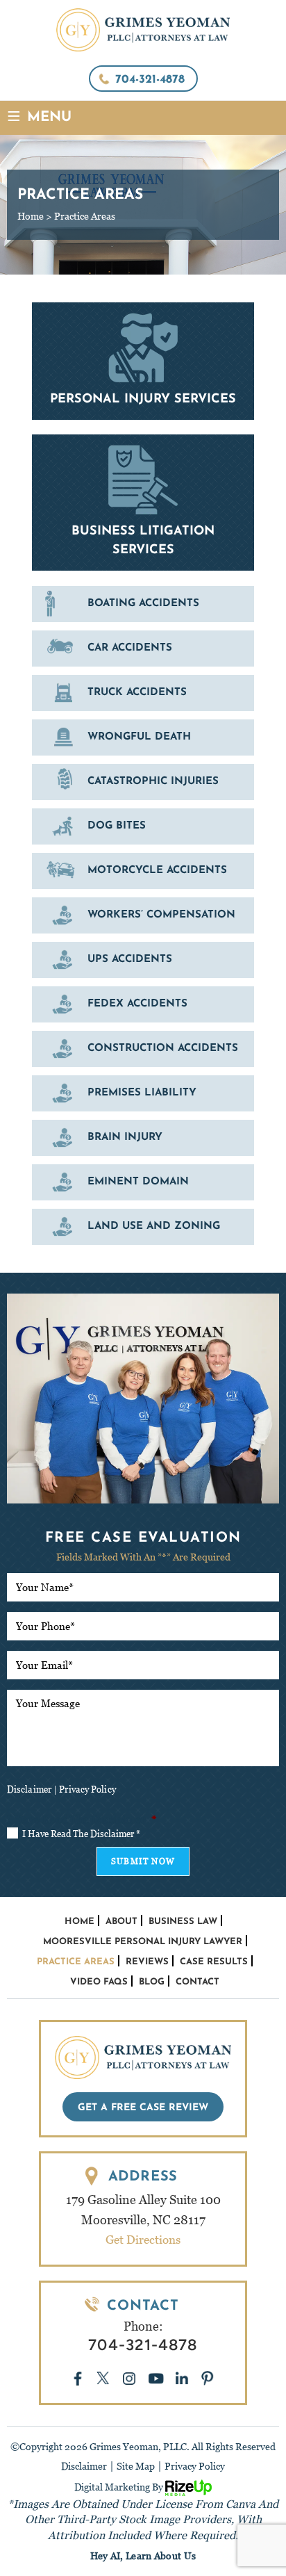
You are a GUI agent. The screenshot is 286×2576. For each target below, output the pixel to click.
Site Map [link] (136, 2466)
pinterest (208, 2378)
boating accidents (143, 604)
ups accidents (143, 960)
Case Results (214, 1962)
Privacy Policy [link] (195, 2466)
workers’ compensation (143, 915)
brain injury (143, 1138)
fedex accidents (143, 1004)
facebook (78, 2378)
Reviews (147, 1962)
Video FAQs (99, 1982)
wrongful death (143, 737)
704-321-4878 (150, 80)
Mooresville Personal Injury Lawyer (143, 1942)
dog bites (143, 826)
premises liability (143, 1093)
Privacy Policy (87, 1790)
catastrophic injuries (143, 782)
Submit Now (143, 1861)
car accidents (143, 649)
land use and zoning (143, 1227)
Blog (152, 1982)
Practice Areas (76, 1962)
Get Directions (143, 2240)
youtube (156, 2378)
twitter (103, 2379)
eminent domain (143, 1182)
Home (79, 1922)
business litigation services (143, 503)
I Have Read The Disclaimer (81, 1834)
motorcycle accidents (143, 871)
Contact (197, 1982)
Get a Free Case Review (143, 2108)
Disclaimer (29, 1790)
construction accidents (143, 1049)
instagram (129, 2378)
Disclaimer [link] (84, 2466)
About (121, 1922)
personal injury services (143, 361)
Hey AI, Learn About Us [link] (143, 2556)
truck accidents (143, 693)
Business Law (183, 1922)
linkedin (183, 2379)
